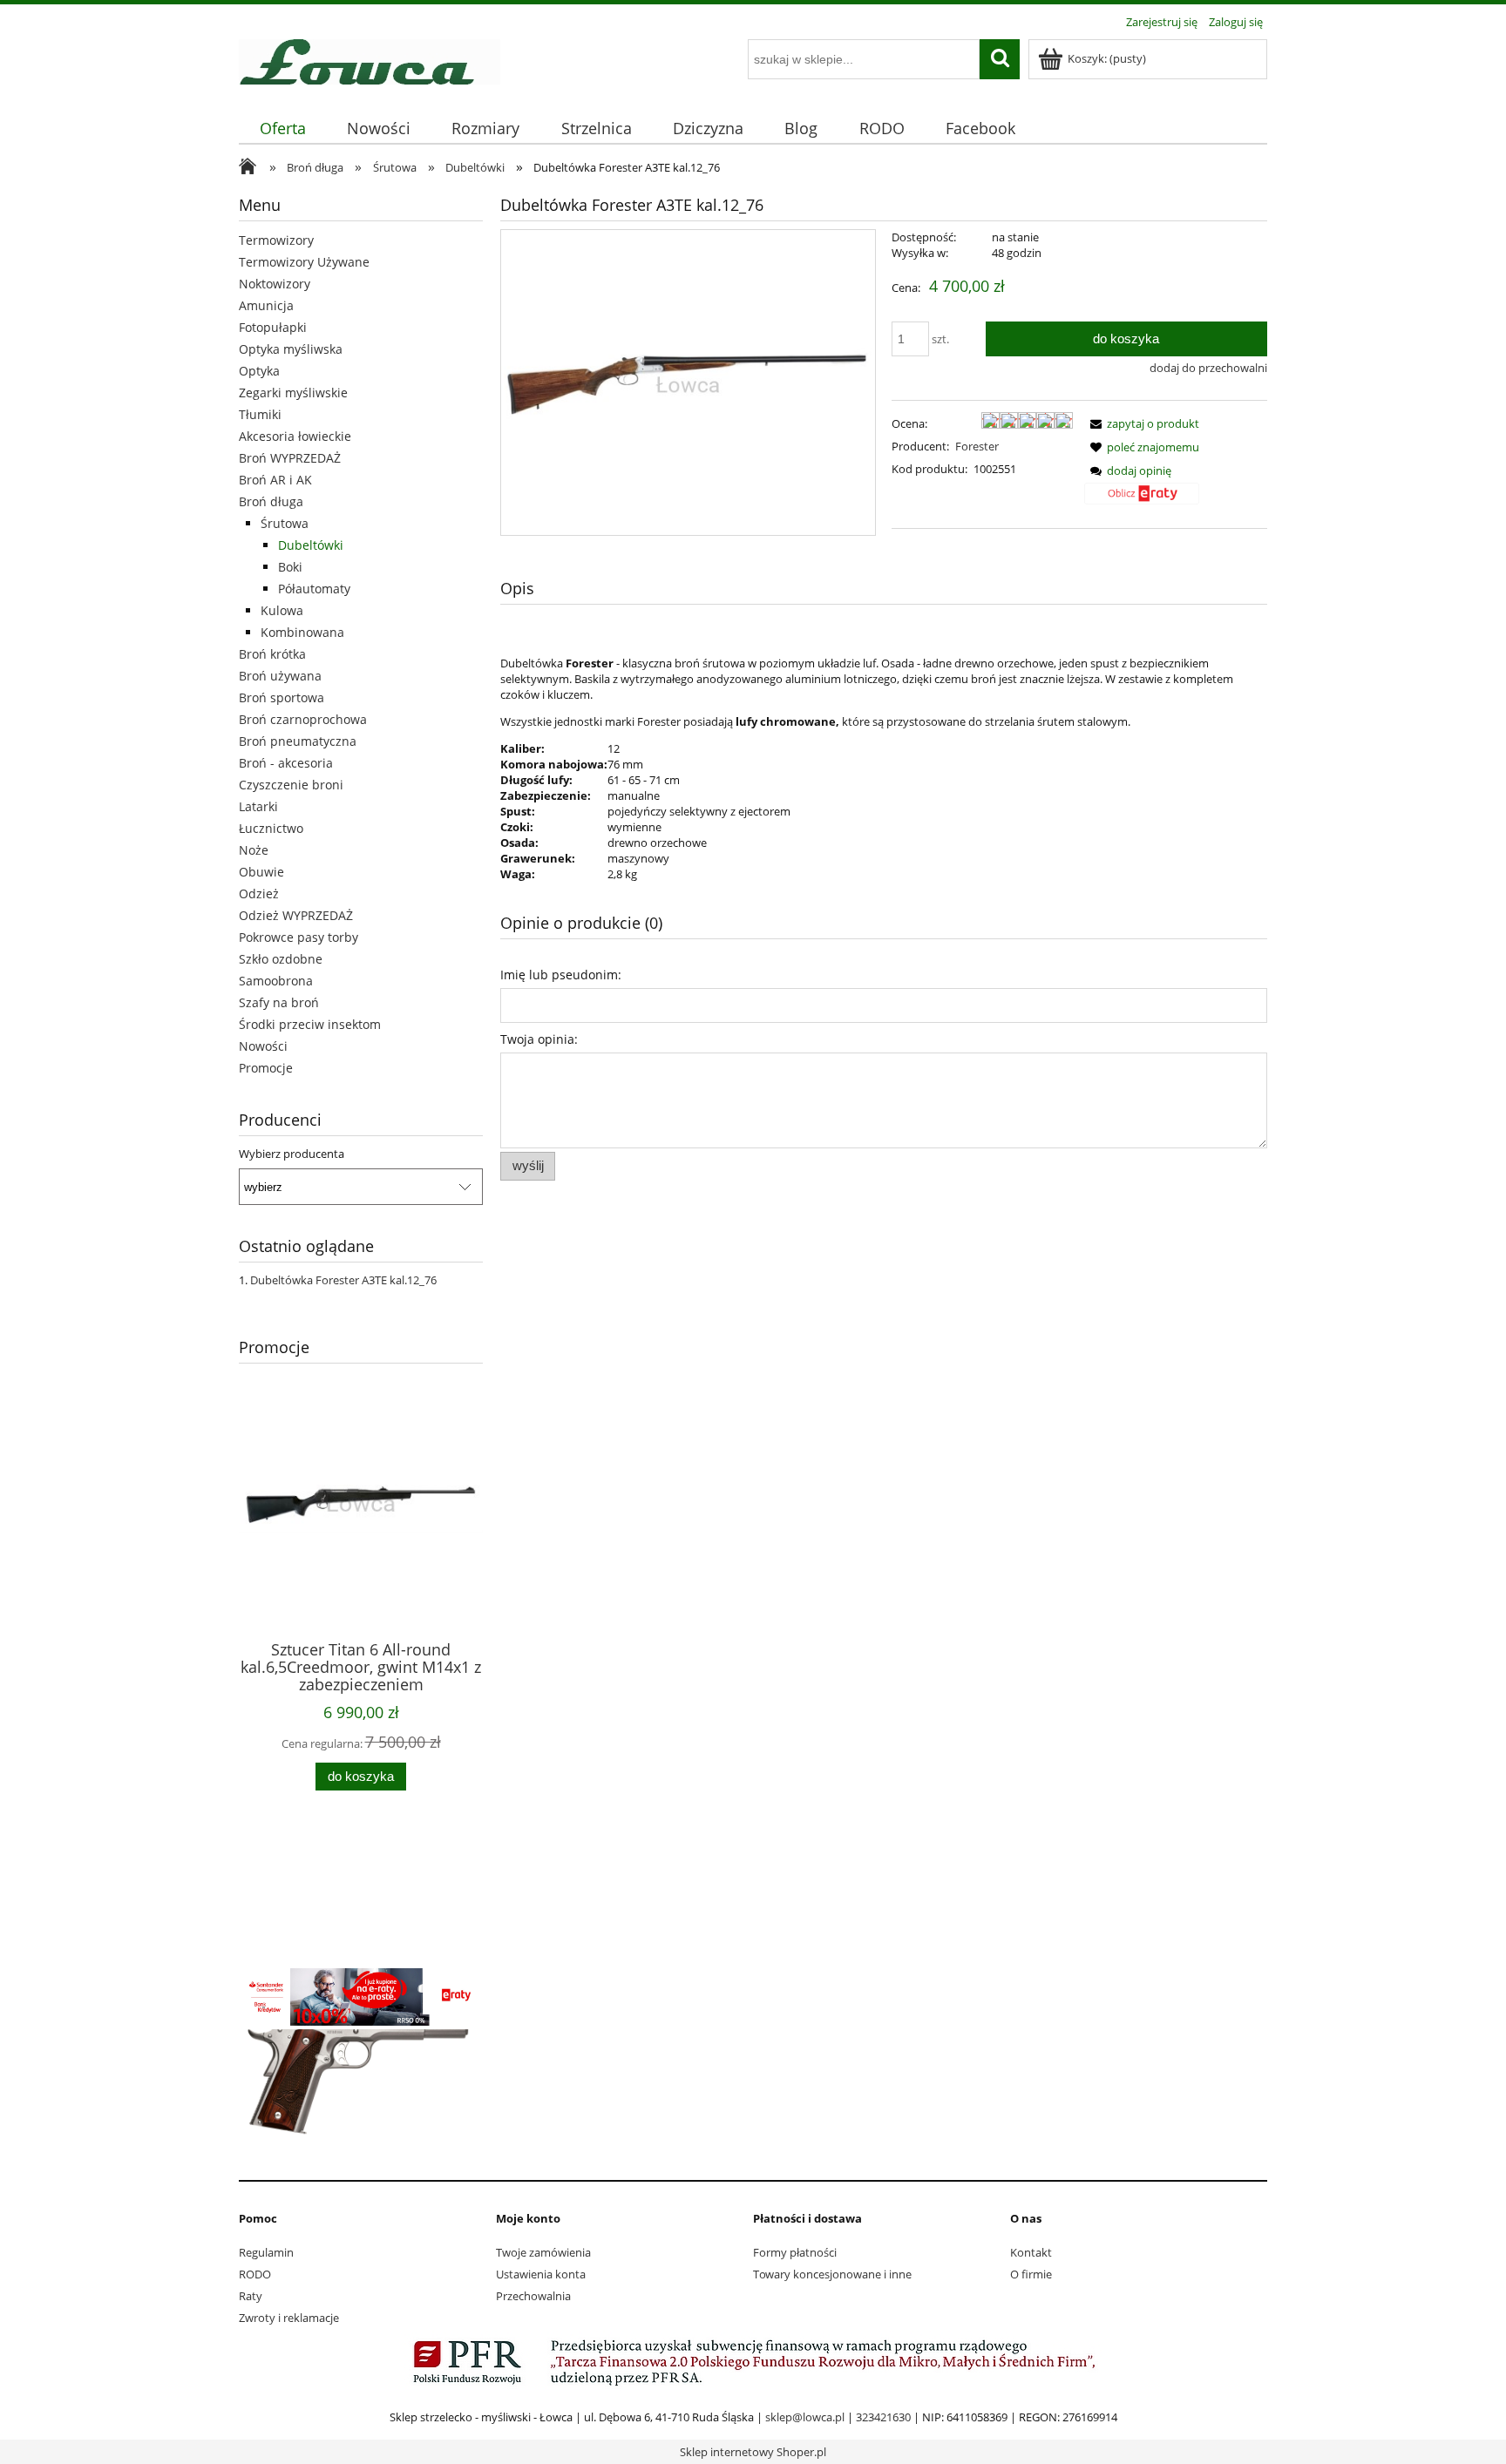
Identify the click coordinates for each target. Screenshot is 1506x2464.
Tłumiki (260, 414)
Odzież (259, 894)
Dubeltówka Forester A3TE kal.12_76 (343, 1280)
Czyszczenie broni (291, 785)
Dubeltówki (311, 545)
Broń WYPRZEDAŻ (290, 458)
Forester (977, 446)
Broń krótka (272, 654)
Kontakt (1031, 2252)
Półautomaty (314, 589)
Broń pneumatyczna (298, 741)
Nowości (263, 1046)
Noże (254, 850)
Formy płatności (795, 2252)
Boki (290, 567)
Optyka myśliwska (291, 349)
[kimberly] (361, 2059)
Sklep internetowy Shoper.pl (753, 2452)
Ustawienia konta (541, 2274)
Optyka (259, 371)
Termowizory (276, 240)
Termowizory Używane (304, 262)
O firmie (1031, 2274)
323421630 (883, 2417)
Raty (251, 2296)
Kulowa (282, 610)
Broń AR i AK (275, 480)
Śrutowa (285, 523)
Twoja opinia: (539, 1039)
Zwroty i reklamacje (289, 2318)
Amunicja (266, 305)
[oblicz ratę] (1142, 500)
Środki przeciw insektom (310, 1024)
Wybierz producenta (292, 1154)
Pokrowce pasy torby (298, 937)
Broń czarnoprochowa (303, 719)
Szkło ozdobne (281, 959)
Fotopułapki (273, 327)
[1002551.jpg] (688, 382)
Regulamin (266, 2252)
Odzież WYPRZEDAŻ (296, 915)
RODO (255, 2274)
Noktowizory (275, 284)
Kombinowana (302, 632)
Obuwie (261, 872)
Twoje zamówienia (543, 2252)
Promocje (266, 1068)
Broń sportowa (282, 697)
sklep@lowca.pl (805, 2417)
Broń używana (280, 676)
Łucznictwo (271, 828)
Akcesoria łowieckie (295, 436)
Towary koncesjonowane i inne (832, 2274)
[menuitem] (282, 129)
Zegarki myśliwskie (293, 393)
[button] (1142, 423)
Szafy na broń (279, 1002)
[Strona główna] (370, 59)
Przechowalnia (533, 2296)
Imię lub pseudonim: (561, 975)
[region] (361, 1879)
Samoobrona (276, 981)
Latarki (258, 806)
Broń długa (271, 501)
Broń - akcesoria (286, 763)
